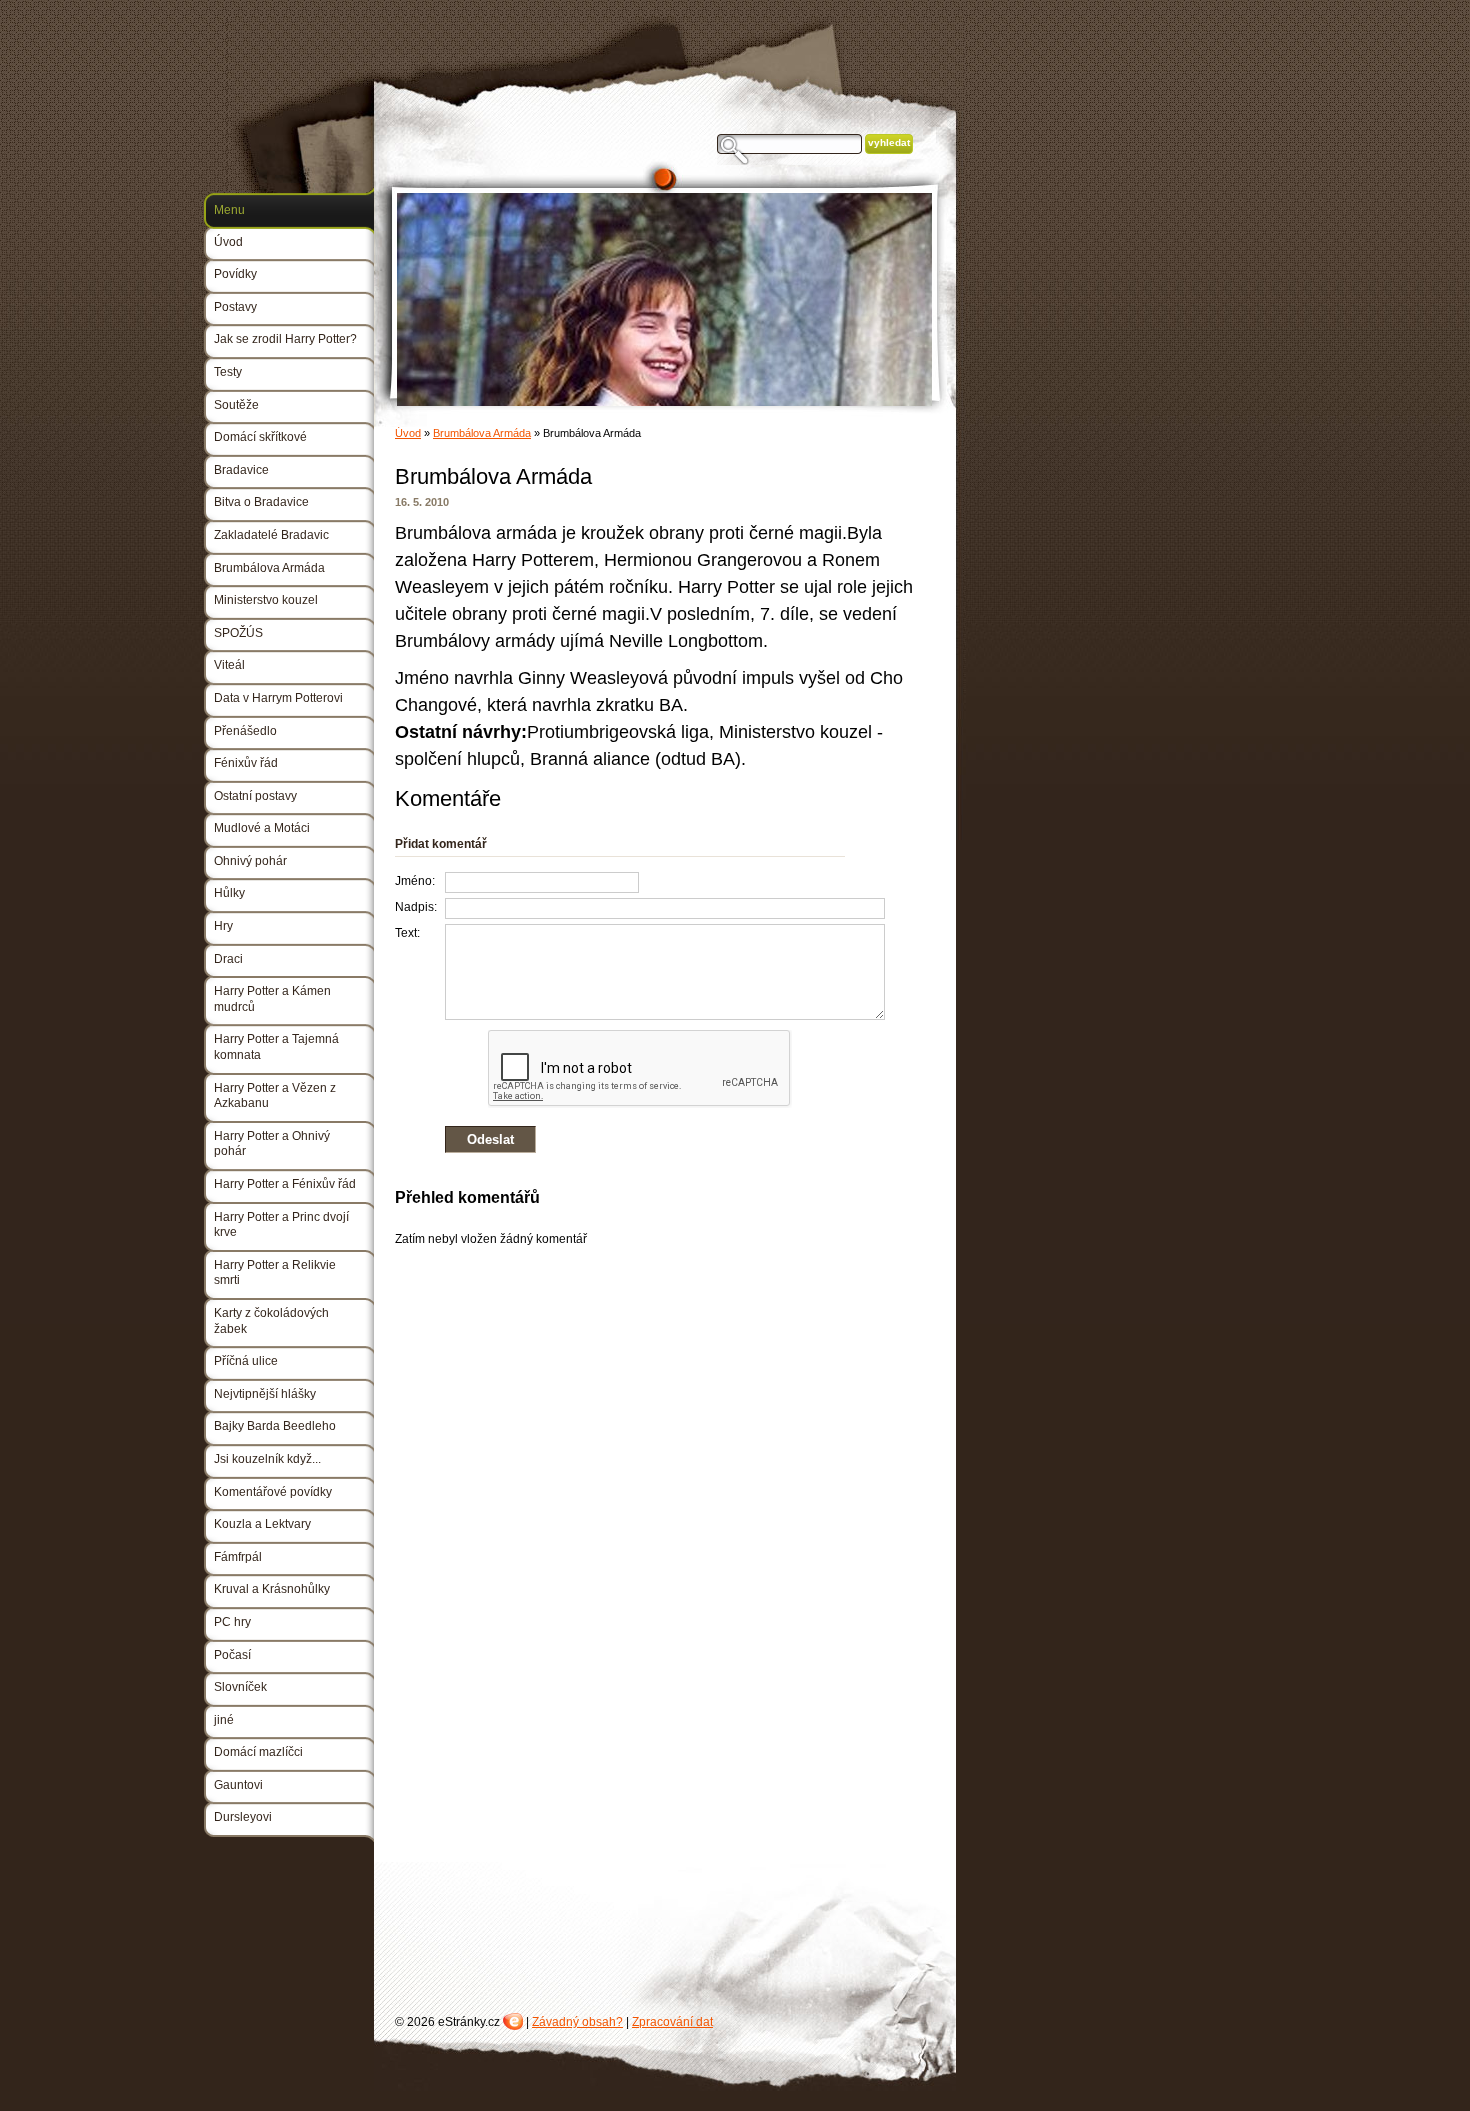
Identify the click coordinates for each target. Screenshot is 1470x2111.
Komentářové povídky (273, 1492)
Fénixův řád (246, 763)
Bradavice (241, 470)
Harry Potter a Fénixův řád (285, 1184)
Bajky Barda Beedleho (275, 1426)
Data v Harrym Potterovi (278, 698)
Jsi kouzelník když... (267, 1459)
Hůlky (229, 893)
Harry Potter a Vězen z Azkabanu (275, 1096)
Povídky (235, 274)
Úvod (408, 433)
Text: (407, 933)
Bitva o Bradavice (261, 502)
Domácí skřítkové (260, 437)
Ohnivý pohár (250, 861)
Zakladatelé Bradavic (271, 535)
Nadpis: (416, 907)
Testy (228, 372)
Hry (223, 926)
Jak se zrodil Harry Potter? (285, 339)
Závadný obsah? (577, 2022)
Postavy (235, 307)
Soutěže (236, 405)
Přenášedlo (245, 731)
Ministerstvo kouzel (266, 600)
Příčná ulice (246, 1361)
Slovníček (240, 1687)
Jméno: (415, 881)
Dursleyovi (243, 1817)
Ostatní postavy (255, 796)
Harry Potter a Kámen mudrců (272, 999)
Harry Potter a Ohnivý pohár (272, 1144)
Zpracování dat (672, 2022)
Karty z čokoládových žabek (271, 1321)
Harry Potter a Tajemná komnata (276, 1047)
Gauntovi (238, 1785)
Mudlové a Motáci (262, 828)
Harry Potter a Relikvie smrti (275, 1273)
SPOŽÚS (238, 633)
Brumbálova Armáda (482, 433)
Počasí (232, 1655)
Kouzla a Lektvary (262, 1524)
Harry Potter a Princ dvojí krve (281, 1225)
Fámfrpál (238, 1557)
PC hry (232, 1622)
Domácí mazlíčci (258, 1752)
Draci (228, 959)
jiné (224, 1720)
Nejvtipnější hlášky (265, 1394)
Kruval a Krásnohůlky (272, 1589)
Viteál (229, 665)
